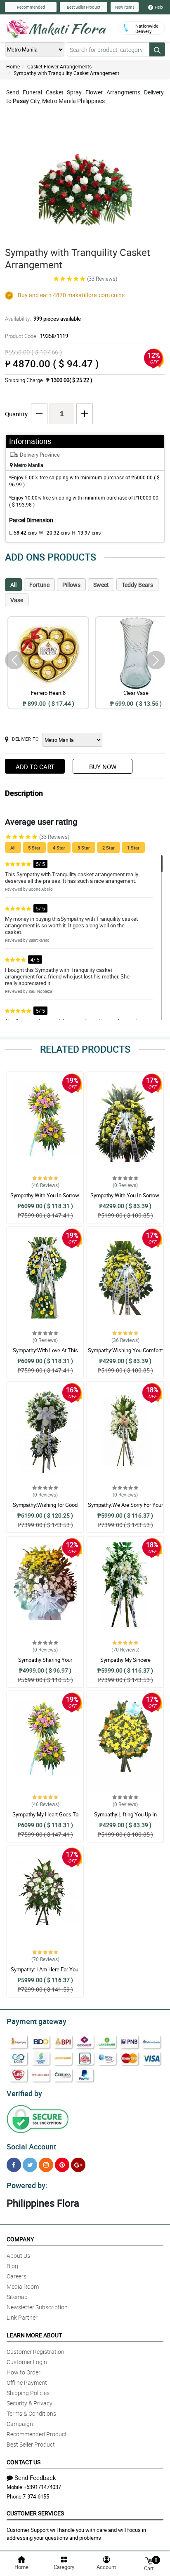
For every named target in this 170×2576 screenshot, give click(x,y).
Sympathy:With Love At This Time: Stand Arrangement (45, 1354)
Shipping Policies (28, 2393)
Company (20, 2239)
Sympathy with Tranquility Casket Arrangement (66, 73)
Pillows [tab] (71, 585)
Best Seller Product (84, 7)
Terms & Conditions (31, 2413)
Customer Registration (35, 2352)
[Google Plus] (78, 2165)
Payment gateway (37, 2021)
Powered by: (27, 2185)
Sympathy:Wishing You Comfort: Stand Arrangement (125, 1354)
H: (86, 533)
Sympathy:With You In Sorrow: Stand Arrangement (45, 1199)
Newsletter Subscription (37, 2307)
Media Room (23, 2286)
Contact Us (24, 2462)
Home (13, 66)
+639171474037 (42, 2487)
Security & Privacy (30, 2403)
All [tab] (13, 585)
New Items (125, 7)
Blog (12, 2266)
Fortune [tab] (39, 585)
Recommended (31, 7)
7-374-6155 (36, 2496)
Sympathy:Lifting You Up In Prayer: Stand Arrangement (125, 1818)
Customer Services (35, 2513)
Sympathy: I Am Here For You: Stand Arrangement (45, 1973)
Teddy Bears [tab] (137, 585)
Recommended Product (37, 2434)
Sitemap (17, 2297)
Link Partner (22, 2317)
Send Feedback (35, 2477)
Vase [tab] (17, 600)
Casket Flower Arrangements (59, 66)
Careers (17, 2276)
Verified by (24, 2093)
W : (54, 533)
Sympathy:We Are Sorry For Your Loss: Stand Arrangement (125, 1509)
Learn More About (34, 2335)
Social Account (31, 2147)
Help (159, 7)
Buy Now (103, 767)
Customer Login (27, 2362)
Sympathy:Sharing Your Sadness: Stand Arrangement (45, 1663)
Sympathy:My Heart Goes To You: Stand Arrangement (45, 1818)
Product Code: (37, 336)
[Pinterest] (62, 2165)
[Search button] (157, 49)
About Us (18, 2256)
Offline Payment (27, 2382)
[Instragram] (46, 2165)
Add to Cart (35, 767)
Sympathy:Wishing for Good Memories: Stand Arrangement (45, 1509)
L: (23, 533)
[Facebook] (14, 2165)
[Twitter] (30, 2165)
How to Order (24, 2372)
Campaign (20, 2424)
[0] (149, 2560)
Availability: (43, 319)
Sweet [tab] (101, 585)
